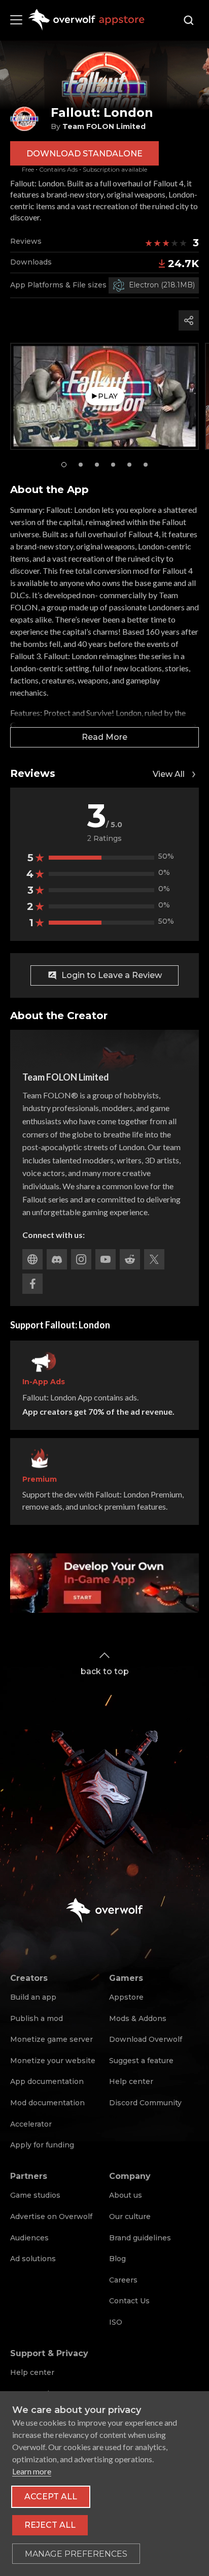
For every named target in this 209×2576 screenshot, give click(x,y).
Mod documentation (47, 2103)
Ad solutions (33, 2259)
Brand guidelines (140, 2238)
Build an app (33, 1997)
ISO (116, 2322)
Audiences (29, 2238)
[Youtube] (106, 1259)
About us (126, 2195)
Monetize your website (53, 2061)
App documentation (47, 2081)
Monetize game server (51, 2039)
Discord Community (145, 2103)
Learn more (32, 2471)
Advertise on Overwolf (51, 2216)
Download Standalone (84, 154)
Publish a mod (37, 2018)
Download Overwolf (146, 2039)
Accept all (51, 2497)
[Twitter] (154, 1259)
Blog (117, 2259)
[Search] (189, 20)
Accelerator (31, 2124)
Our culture (130, 2216)
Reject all (50, 2525)
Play (108, 396)
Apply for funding (42, 2145)
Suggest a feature (141, 2061)
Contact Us (129, 2301)
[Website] (32, 1259)
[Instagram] (81, 1259)
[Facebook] (32, 1284)
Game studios (35, 2195)
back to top (105, 1671)
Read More (104, 737)
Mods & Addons (138, 2018)
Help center (131, 2081)
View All (169, 774)
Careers (123, 2280)
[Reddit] (130, 1259)
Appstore (126, 1997)
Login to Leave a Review (112, 975)
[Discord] (57, 1259)
